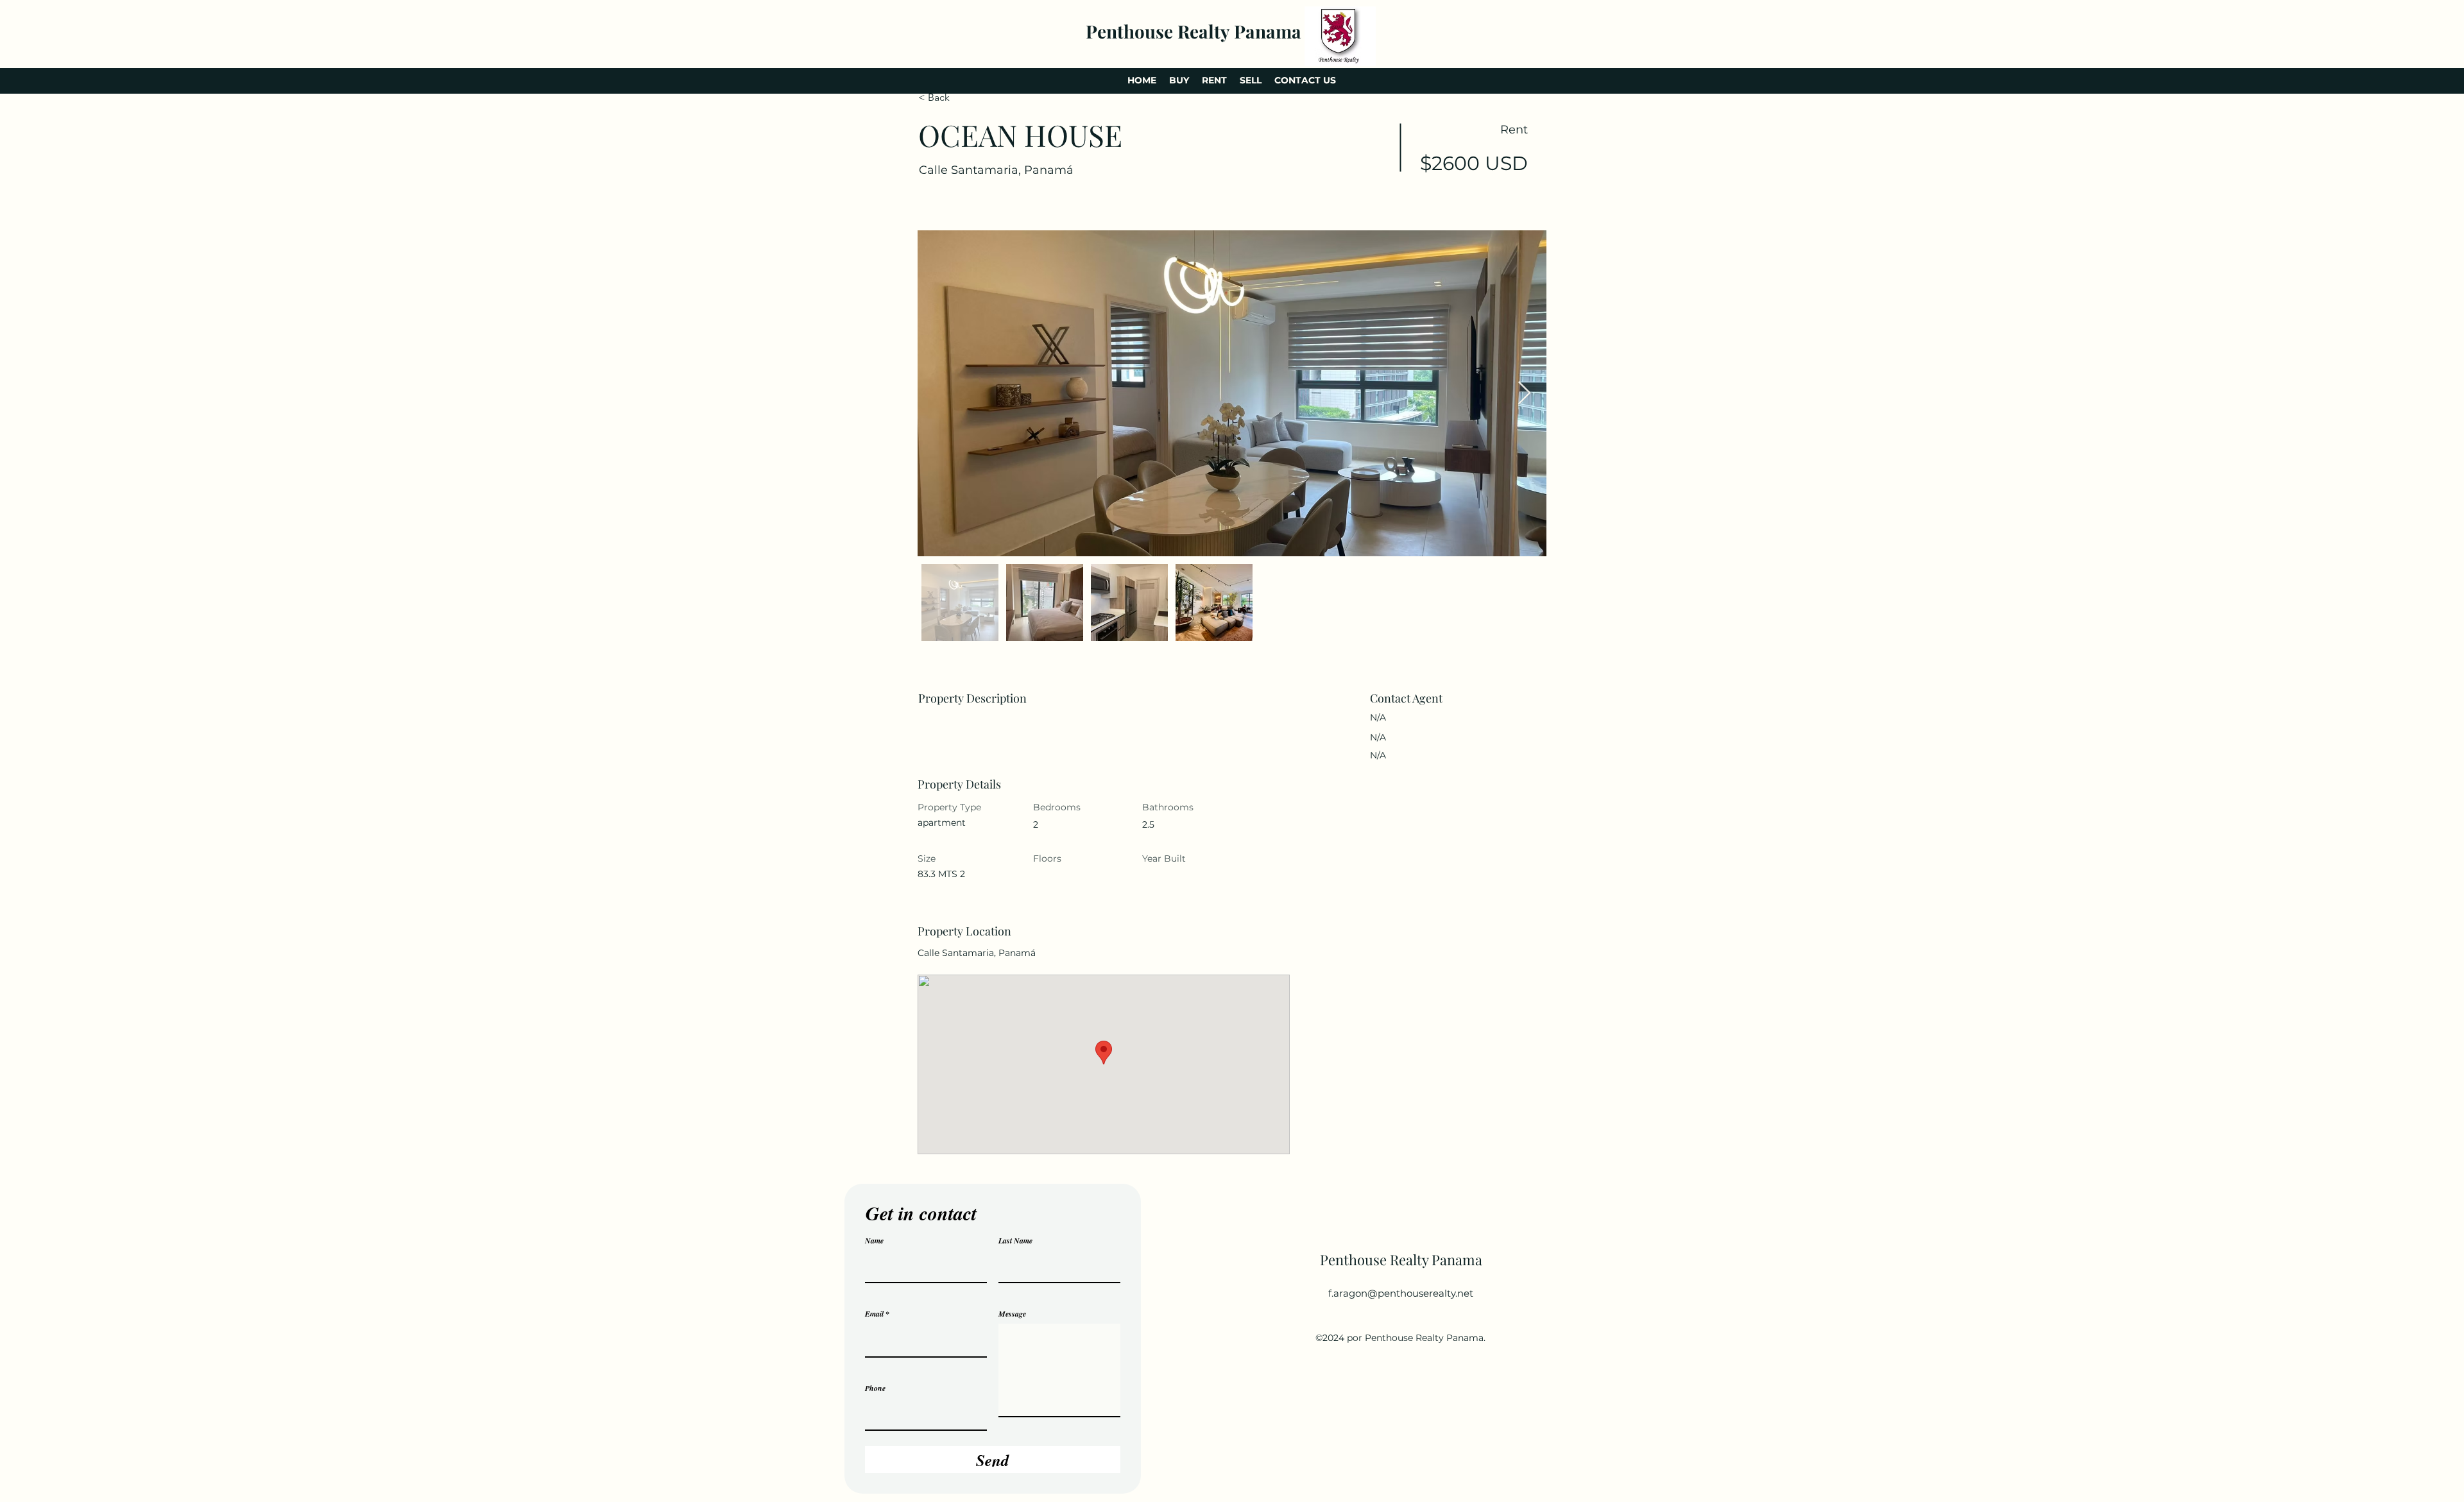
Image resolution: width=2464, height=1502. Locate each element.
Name (874, 1241)
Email (874, 1314)
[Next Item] (1524, 394)
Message (1012, 1314)
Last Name (1015, 1241)
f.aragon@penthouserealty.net (1401, 1293)
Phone (875, 1388)
